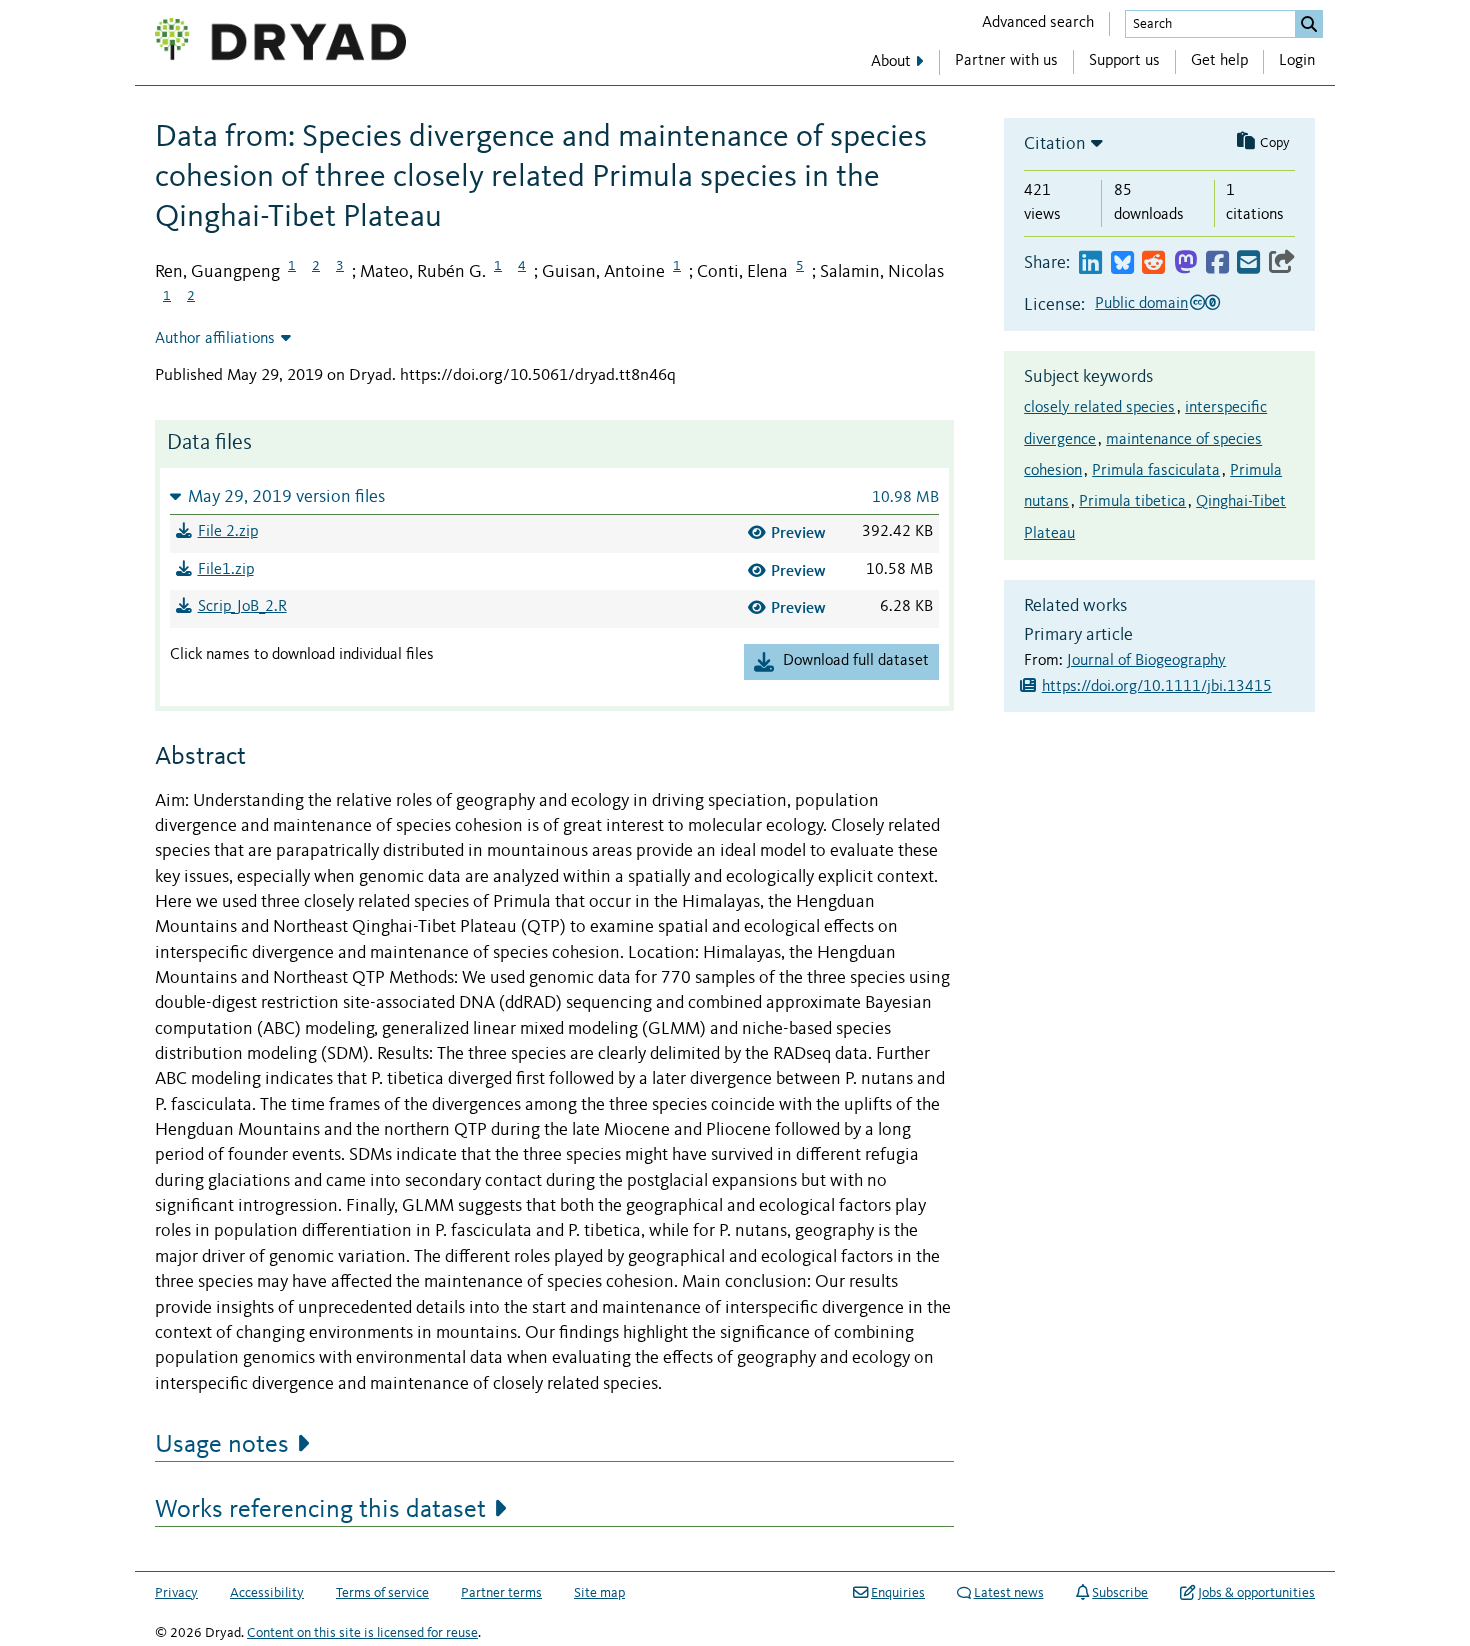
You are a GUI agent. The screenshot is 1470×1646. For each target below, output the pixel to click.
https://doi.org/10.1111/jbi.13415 (1157, 687)
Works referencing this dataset (320, 1510)
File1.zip (226, 570)
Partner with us (1006, 61)
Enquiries (898, 1593)
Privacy (176, 1593)
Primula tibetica (1132, 502)
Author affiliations (215, 339)
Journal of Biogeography (1146, 661)
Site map (599, 1593)
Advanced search (1038, 23)
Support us (1124, 61)
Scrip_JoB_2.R (242, 607)
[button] (554, 496)
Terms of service (382, 1593)
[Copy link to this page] (1282, 263)
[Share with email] (1248, 263)
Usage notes (222, 1445)
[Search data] (1309, 24)
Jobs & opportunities (1256, 1593)
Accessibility (267, 1593)
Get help (1219, 61)
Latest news (1009, 1593)
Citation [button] (1055, 144)
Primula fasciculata (1156, 471)
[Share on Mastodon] (1185, 263)
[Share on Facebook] (1217, 263)
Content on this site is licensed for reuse (362, 1633)
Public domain (1141, 304)
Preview (798, 532)
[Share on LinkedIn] (1090, 263)
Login (1297, 61)
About (891, 62)
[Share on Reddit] (1153, 263)
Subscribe (1120, 1593)
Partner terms (501, 1593)
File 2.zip (228, 532)
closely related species (1099, 408)
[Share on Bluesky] (1122, 263)
